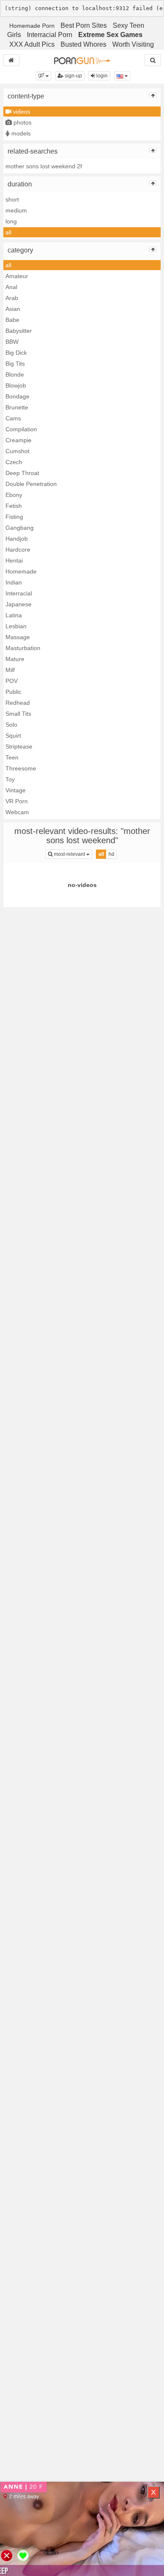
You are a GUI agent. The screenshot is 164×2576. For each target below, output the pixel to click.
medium (16, 210)
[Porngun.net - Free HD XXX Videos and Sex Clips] (82, 60)
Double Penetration (31, 484)
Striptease (19, 746)
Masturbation (23, 648)
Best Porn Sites (84, 25)
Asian (13, 309)
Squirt (13, 736)
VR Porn (17, 801)
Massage (18, 637)
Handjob (17, 539)
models (20, 133)
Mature (15, 659)
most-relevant (72, 854)
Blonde (15, 374)
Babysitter (19, 331)
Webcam (17, 812)
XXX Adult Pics (32, 44)
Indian (14, 582)
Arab (12, 298)
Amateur (17, 276)
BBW (12, 342)
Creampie (19, 440)
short (12, 199)
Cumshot (17, 451)
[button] (44, 76)
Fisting (14, 517)
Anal (11, 287)
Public (13, 692)
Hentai (14, 560)
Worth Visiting (133, 44)
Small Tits (18, 714)
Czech (14, 462)
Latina (14, 615)
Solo (11, 725)
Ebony (14, 495)
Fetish (14, 506)
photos (22, 122)
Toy (10, 779)
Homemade (21, 571)
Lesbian (16, 626)
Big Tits (15, 364)
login (101, 76)
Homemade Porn (32, 26)
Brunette (17, 407)
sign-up (73, 76)
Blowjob (16, 385)
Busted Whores (83, 44)
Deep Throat (22, 473)
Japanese (19, 604)
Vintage (16, 790)
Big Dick (16, 353)
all (8, 232)
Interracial (19, 593)
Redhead (18, 703)
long (11, 221)
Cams (13, 418)
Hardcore (18, 550)
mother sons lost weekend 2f (44, 166)
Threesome (21, 768)
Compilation (21, 429)
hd (111, 854)
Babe (12, 320)
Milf (10, 670)
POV (12, 681)
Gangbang (20, 528)
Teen (12, 757)
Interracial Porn (50, 35)
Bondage (17, 396)
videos (21, 112)
